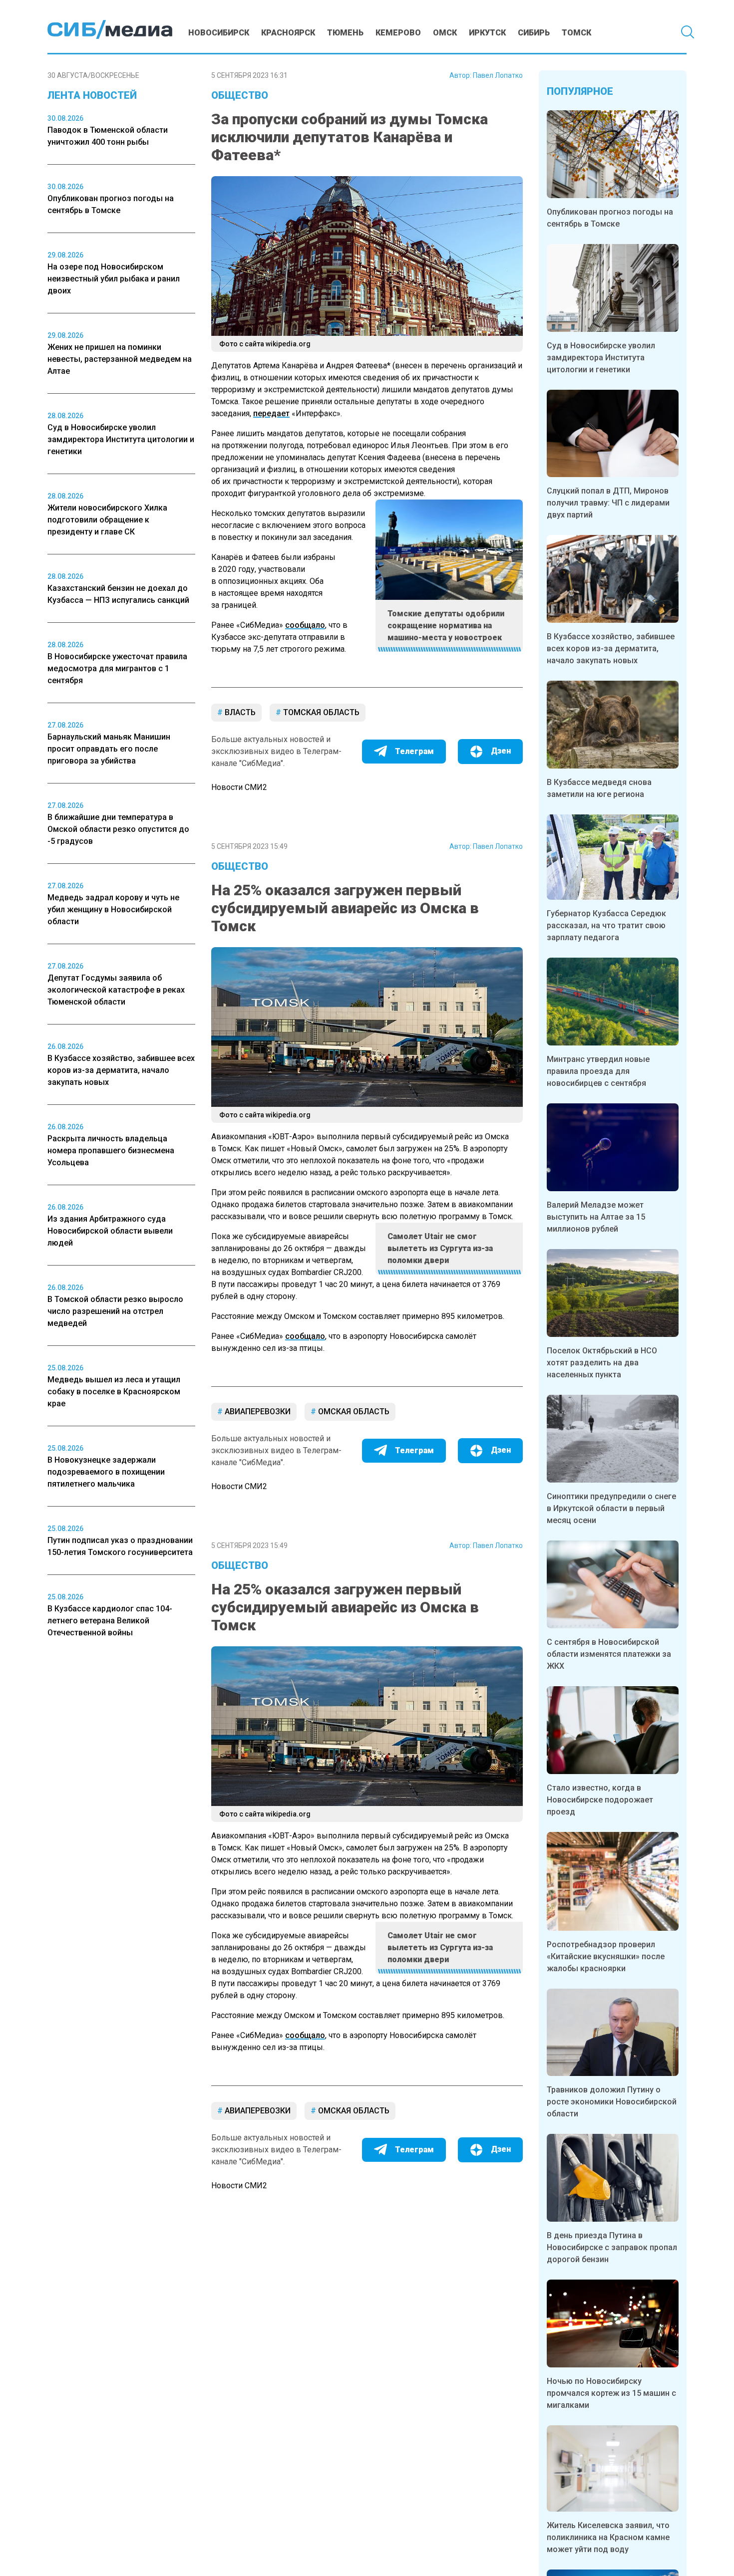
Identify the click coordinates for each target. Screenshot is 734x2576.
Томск (576, 33)
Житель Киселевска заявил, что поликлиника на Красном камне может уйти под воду (608, 2537)
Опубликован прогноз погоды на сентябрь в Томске (610, 218)
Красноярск (288, 33)
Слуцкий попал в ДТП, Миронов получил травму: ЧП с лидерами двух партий (608, 503)
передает (271, 413)
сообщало (305, 625)
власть (239, 712)
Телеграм (414, 751)
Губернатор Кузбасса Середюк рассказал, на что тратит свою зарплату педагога (606, 925)
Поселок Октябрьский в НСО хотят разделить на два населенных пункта (602, 1363)
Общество (240, 95)
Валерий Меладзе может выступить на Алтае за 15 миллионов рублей (596, 1217)
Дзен (501, 751)
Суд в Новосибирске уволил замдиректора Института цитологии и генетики (601, 358)
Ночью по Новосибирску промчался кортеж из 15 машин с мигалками (611, 2393)
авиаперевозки (257, 1412)
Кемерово (398, 33)
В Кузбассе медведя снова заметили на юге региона (599, 788)
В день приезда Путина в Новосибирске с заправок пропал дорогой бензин (612, 2247)
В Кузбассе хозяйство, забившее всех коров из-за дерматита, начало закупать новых (611, 648)
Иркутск (487, 33)
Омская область (353, 1412)
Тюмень (345, 33)
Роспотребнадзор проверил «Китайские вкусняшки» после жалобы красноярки (606, 1956)
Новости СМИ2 (239, 787)
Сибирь (534, 33)
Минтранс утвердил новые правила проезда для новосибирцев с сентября (598, 1071)
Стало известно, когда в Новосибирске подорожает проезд (600, 1800)
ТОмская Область (320, 712)
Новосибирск (219, 33)
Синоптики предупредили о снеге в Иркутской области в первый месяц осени (611, 1508)
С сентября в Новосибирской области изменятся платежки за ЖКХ (609, 1654)
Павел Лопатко (498, 75)
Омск (445, 33)
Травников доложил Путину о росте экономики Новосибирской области (612, 2102)
